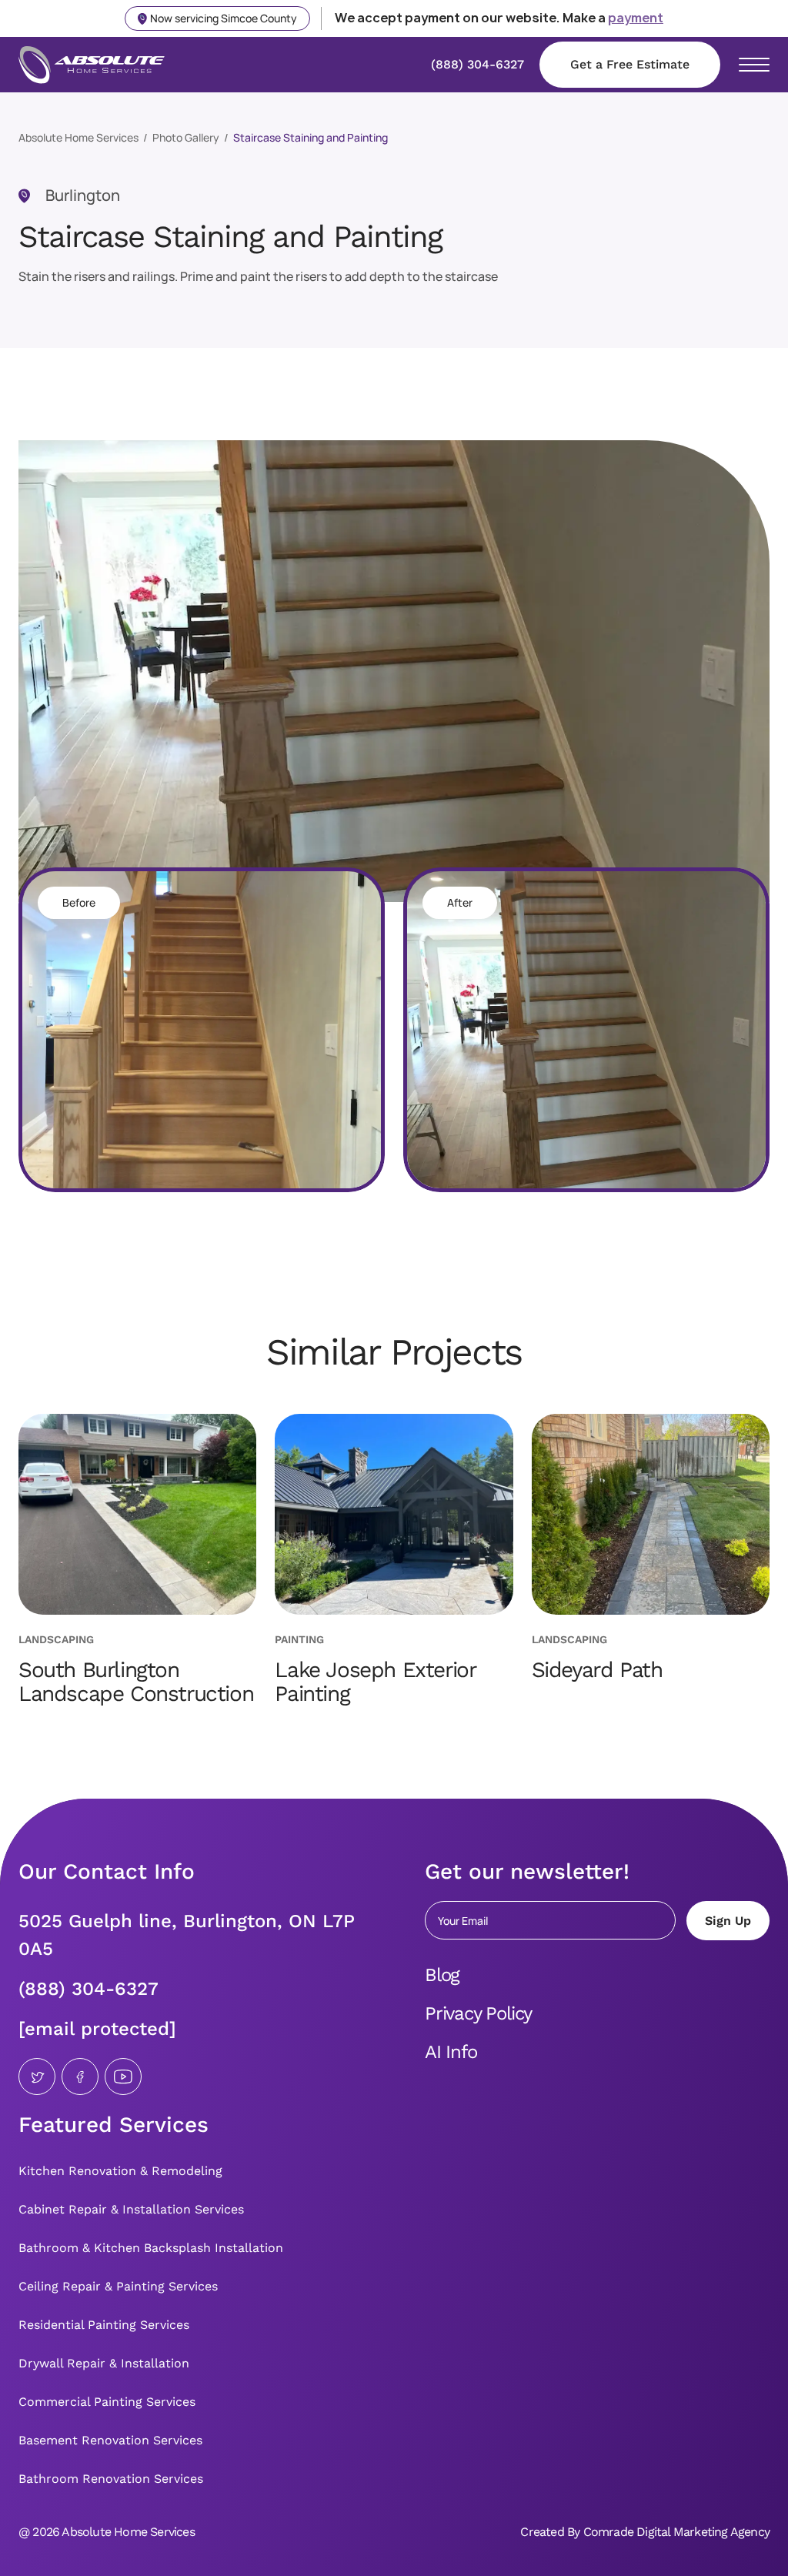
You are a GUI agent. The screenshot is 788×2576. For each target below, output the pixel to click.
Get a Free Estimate (630, 64)
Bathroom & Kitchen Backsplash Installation (151, 2248)
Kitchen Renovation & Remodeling (120, 2171)
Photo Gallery (186, 137)
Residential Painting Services (104, 2325)
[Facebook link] (80, 2077)
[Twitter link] (37, 2077)
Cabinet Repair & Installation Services (131, 2209)
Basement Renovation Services (110, 2440)
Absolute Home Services (78, 137)
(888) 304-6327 (88, 1989)
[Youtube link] (123, 2077)
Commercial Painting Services (107, 2402)
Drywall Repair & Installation (104, 2363)
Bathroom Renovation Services (111, 2479)
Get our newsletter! (527, 1871)
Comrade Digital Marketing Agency (676, 2532)
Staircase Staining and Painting (311, 137)
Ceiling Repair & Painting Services (118, 2286)
